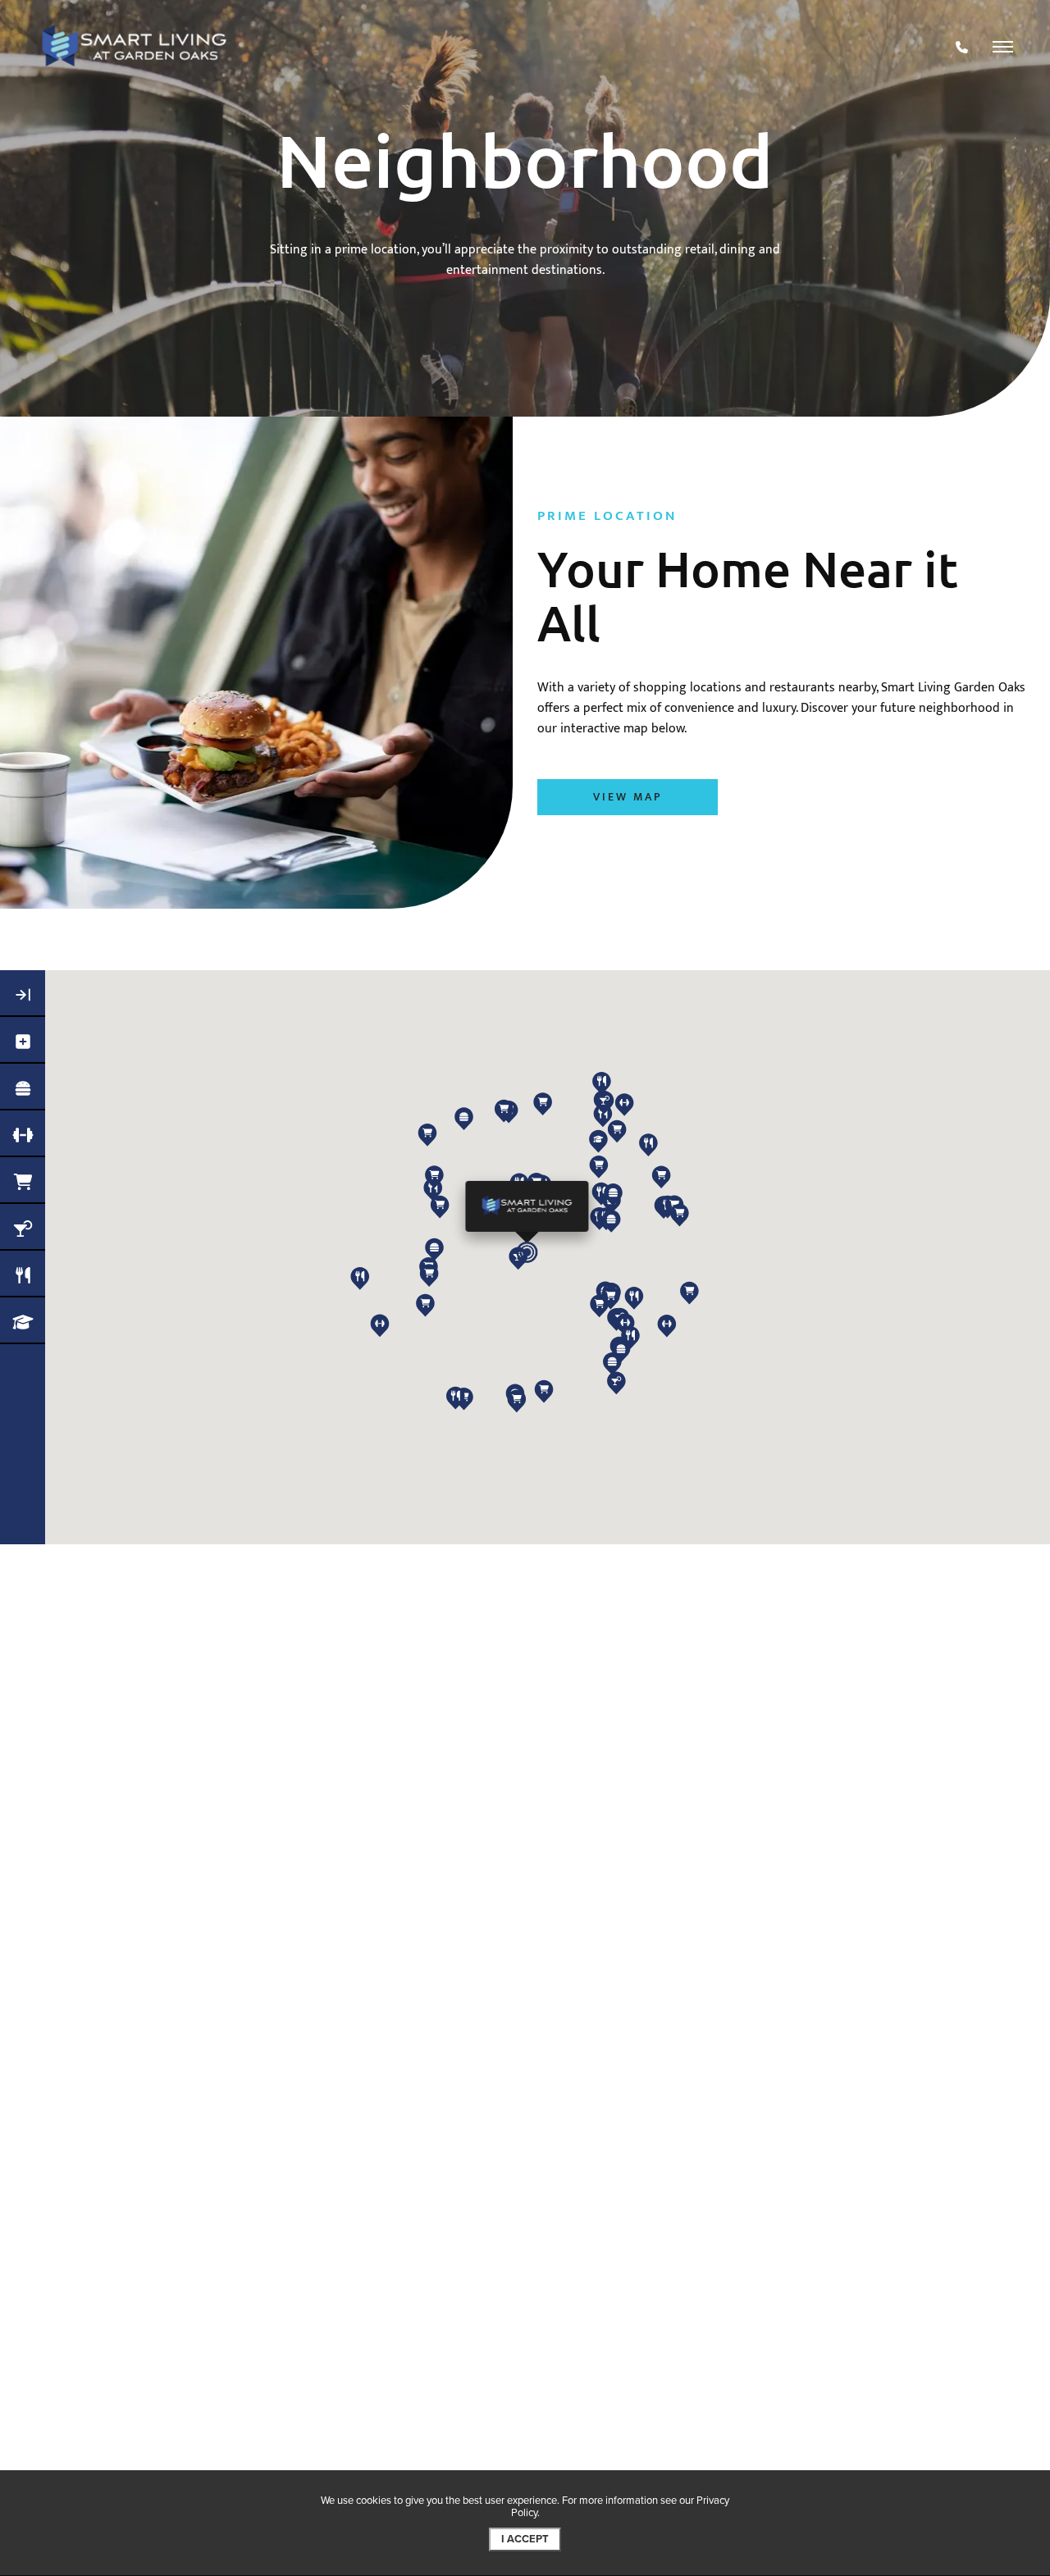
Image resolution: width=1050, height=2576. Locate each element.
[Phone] (962, 47)
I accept (525, 2539)
